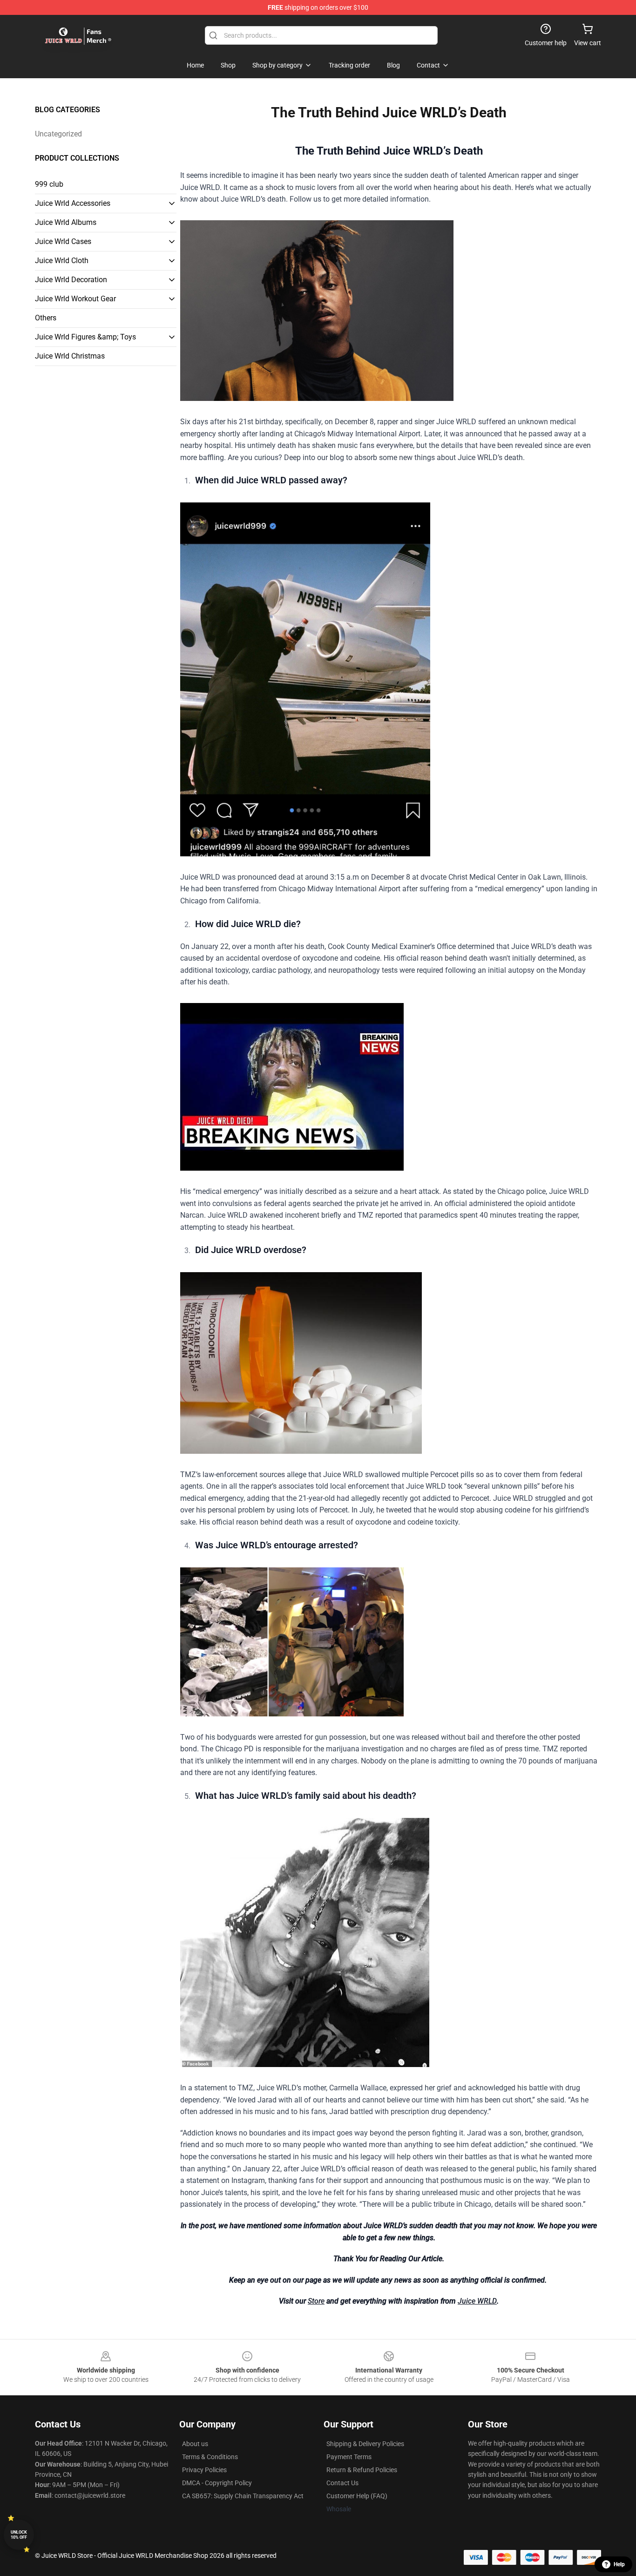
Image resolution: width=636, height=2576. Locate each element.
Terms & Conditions (210, 2457)
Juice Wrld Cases (63, 241)
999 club (49, 184)
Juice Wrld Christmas (70, 356)
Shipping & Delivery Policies (365, 2444)
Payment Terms (349, 2457)
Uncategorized (58, 134)
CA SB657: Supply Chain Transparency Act (243, 2496)
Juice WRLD (477, 2301)
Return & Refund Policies (362, 2470)
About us (195, 2444)
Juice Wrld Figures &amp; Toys (85, 337)
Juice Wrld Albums (66, 222)
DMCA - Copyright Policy (217, 2483)
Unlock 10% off (19, 2535)
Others (46, 318)
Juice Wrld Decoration (71, 280)
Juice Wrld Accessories (73, 203)
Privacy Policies (204, 2470)
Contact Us (342, 2483)
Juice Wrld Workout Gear (75, 299)
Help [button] (619, 2564)
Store (316, 2301)
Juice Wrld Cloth (62, 261)
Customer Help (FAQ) (357, 2496)
